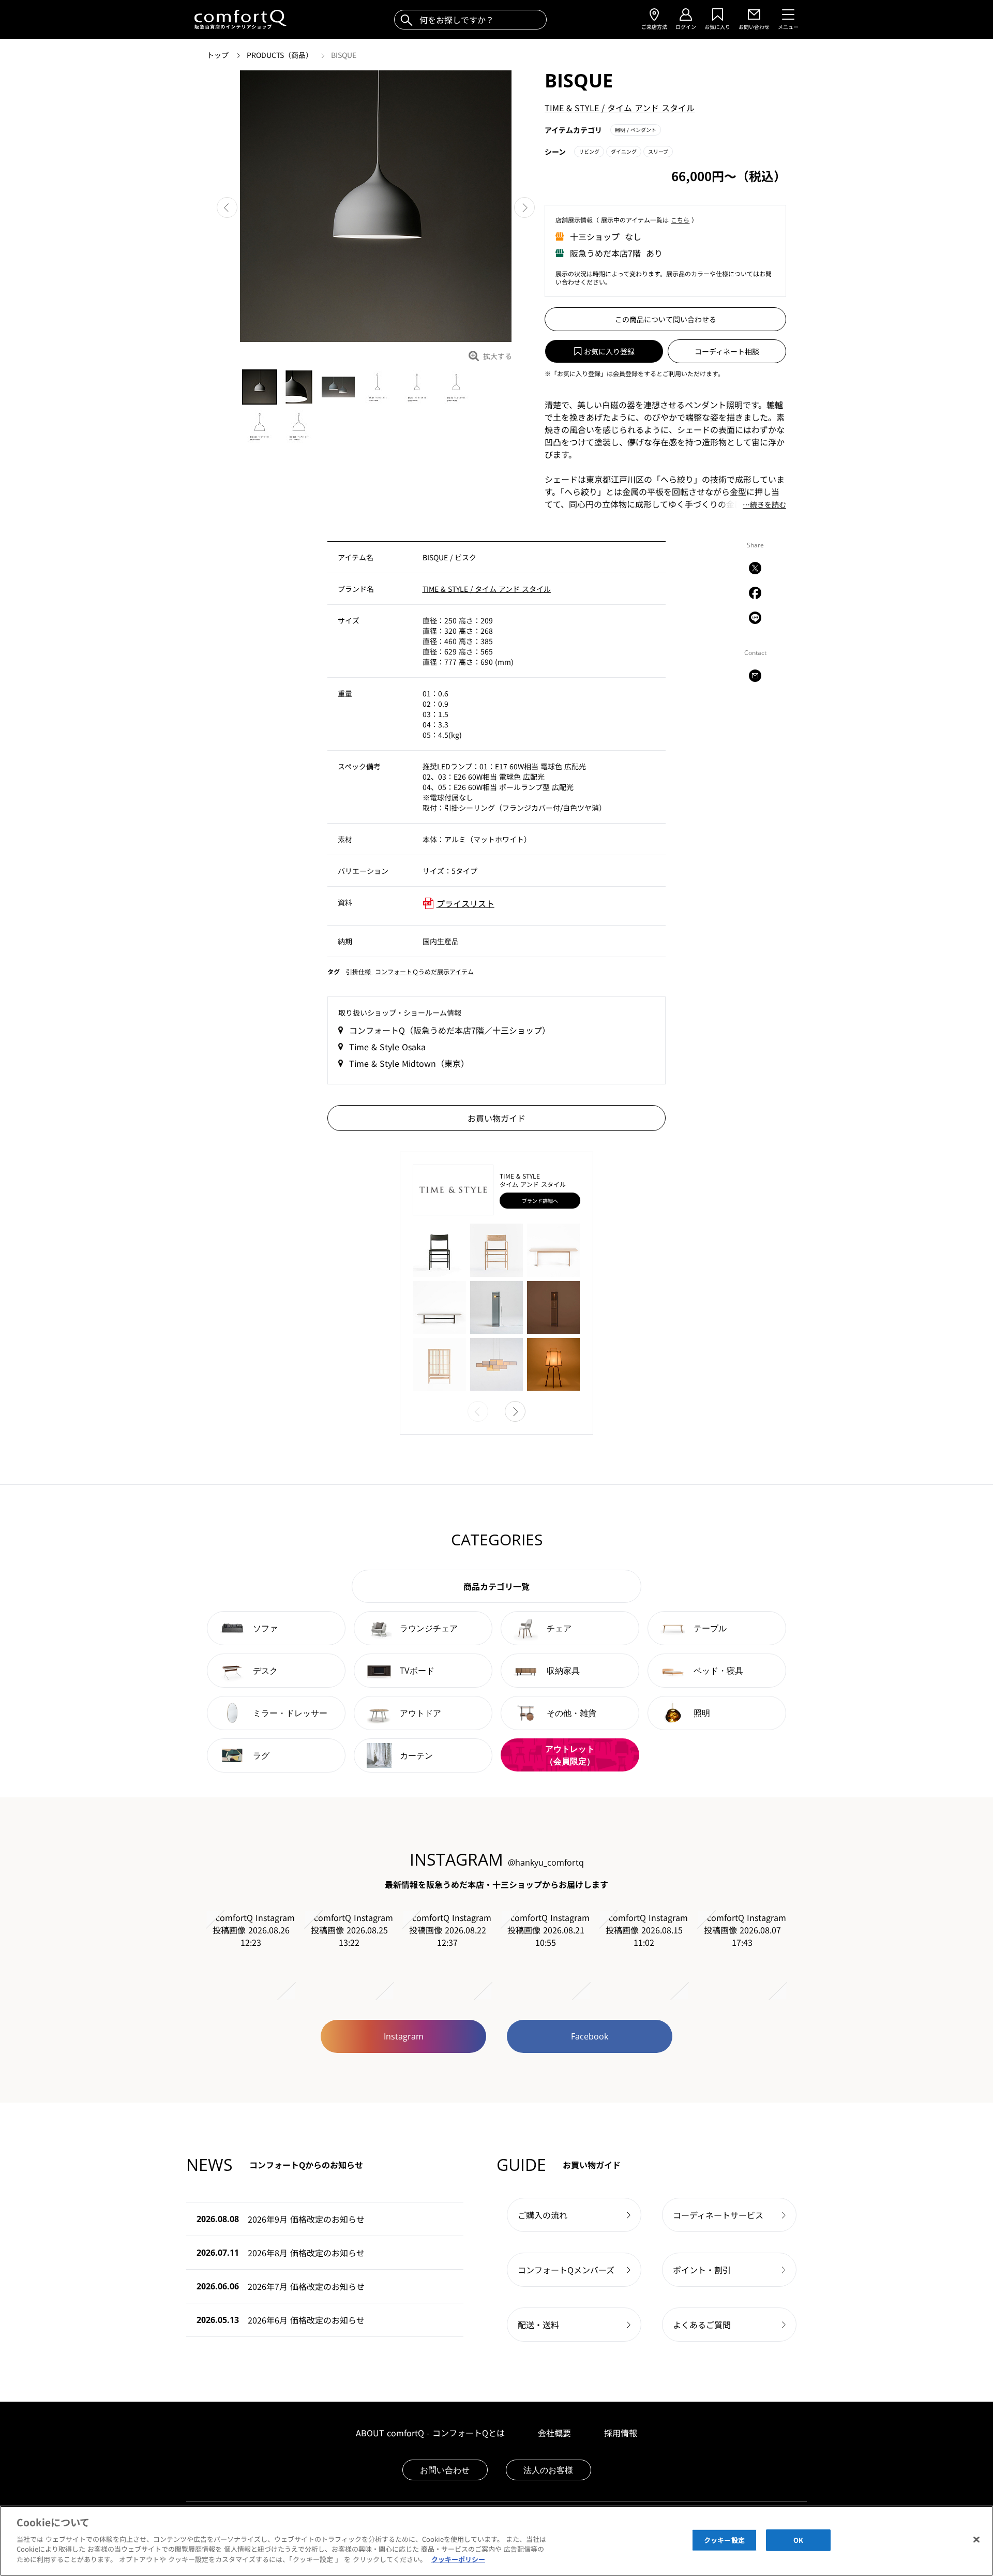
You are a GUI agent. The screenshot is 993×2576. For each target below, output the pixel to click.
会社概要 (554, 2433)
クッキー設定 (724, 2540)
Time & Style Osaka (387, 1047)
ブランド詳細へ (540, 1201)
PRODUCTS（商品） (281, 55)
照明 (636, 130)
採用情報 (621, 2433)
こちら (680, 220)
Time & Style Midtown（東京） (409, 1063)
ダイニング (624, 151)
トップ (219, 55)
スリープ (658, 151)
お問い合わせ (445, 2470)
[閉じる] (976, 2539)
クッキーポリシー (458, 2559)
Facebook (590, 2036)
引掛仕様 (359, 971)
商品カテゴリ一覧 (496, 1586)
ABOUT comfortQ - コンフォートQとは (430, 2433)
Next (524, 207)
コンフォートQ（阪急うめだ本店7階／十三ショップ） (450, 1030)
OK (798, 2540)
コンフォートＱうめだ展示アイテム (424, 971)
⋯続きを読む (764, 505)
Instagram (404, 2036)
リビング (589, 151)
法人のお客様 (548, 2470)
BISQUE (344, 55)
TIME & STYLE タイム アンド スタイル (620, 108)
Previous (227, 207)
